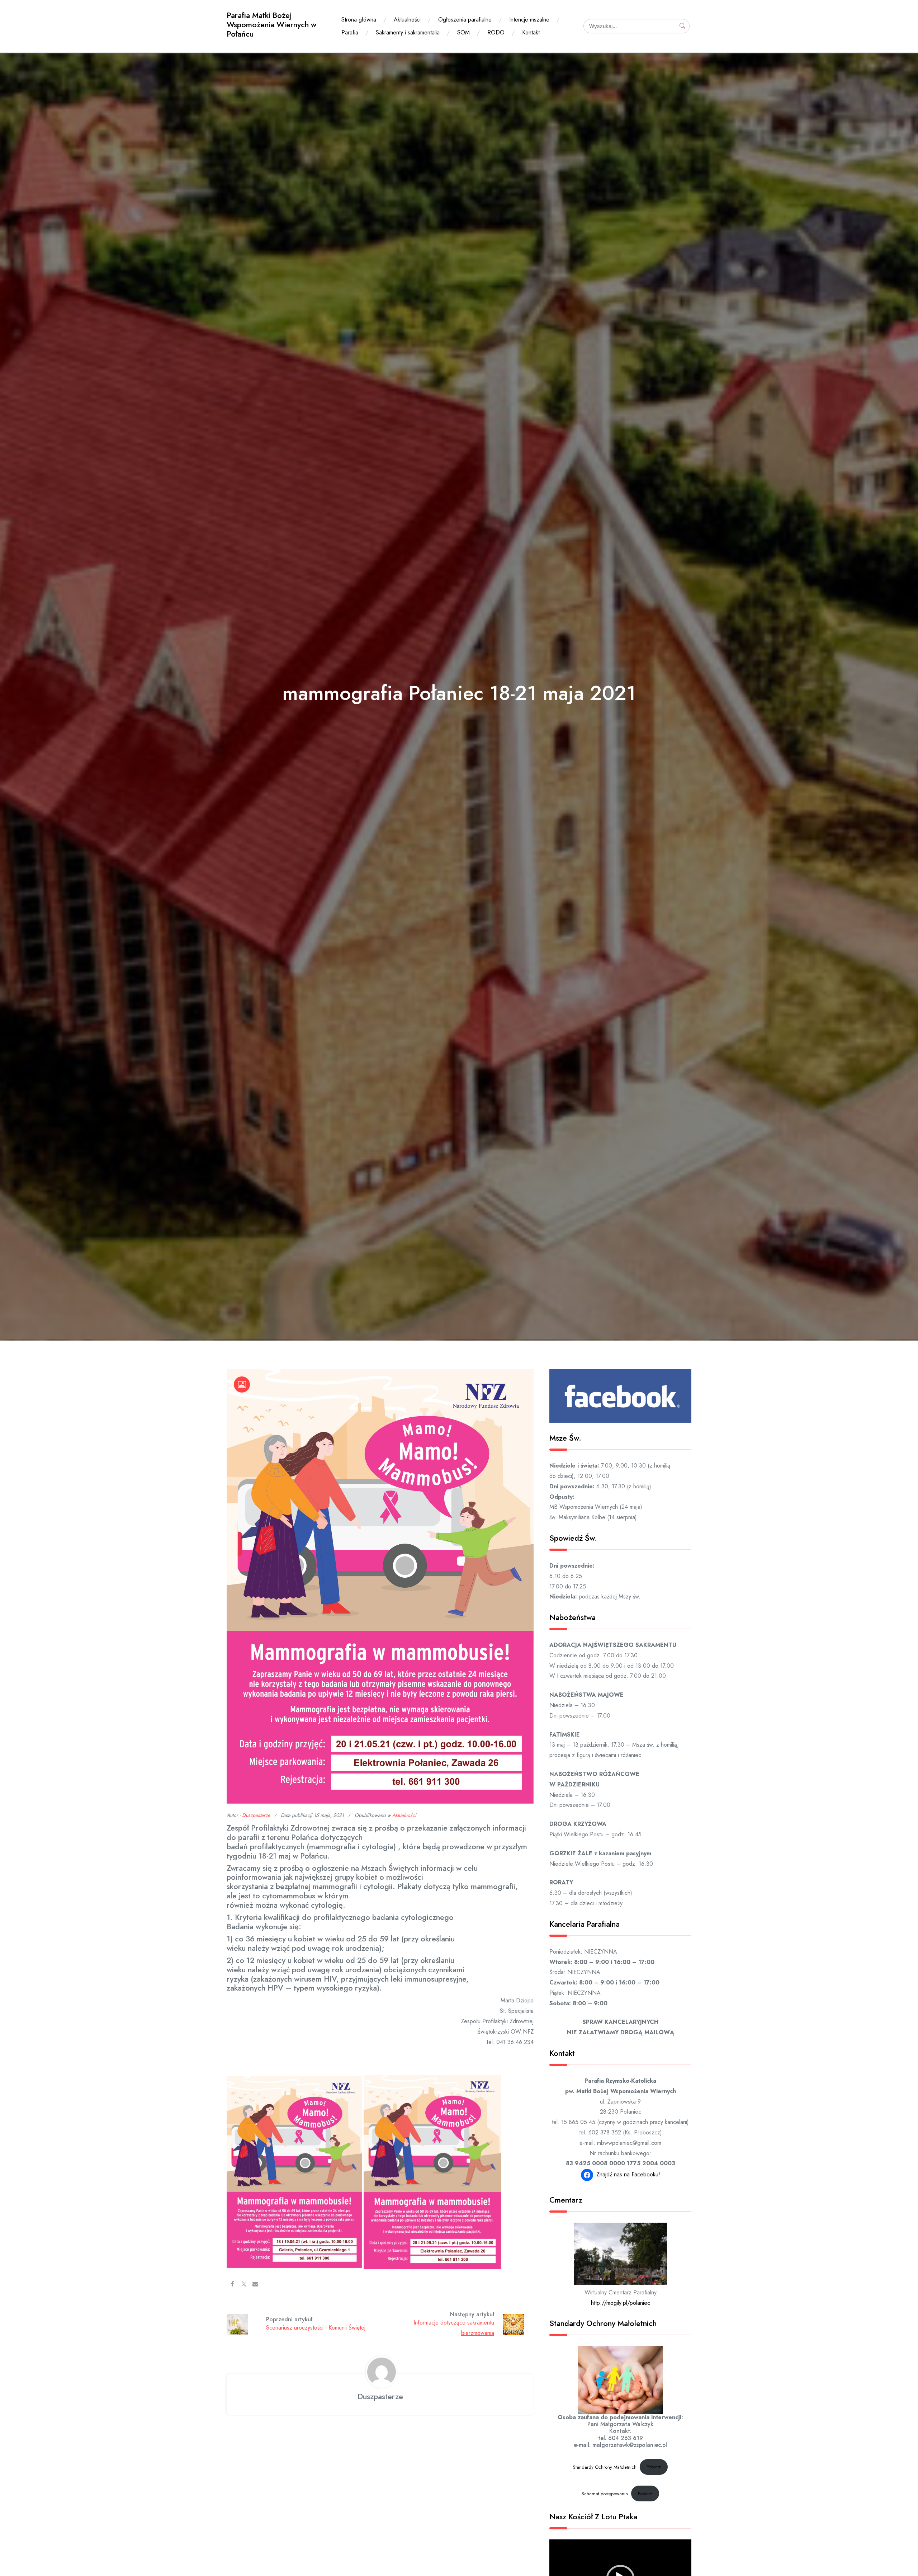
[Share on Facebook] (232, 2284)
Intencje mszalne (529, 20)
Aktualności (407, 20)
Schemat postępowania (605, 2494)
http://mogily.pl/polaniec (621, 2303)
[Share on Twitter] (244, 2284)
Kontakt (531, 32)
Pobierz (654, 2467)
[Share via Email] (255, 2284)
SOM (463, 32)
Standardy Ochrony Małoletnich (605, 2467)
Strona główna (359, 20)
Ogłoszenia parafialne (465, 20)
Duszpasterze (256, 1815)
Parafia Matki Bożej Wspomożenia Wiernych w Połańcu (271, 25)
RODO (496, 32)
